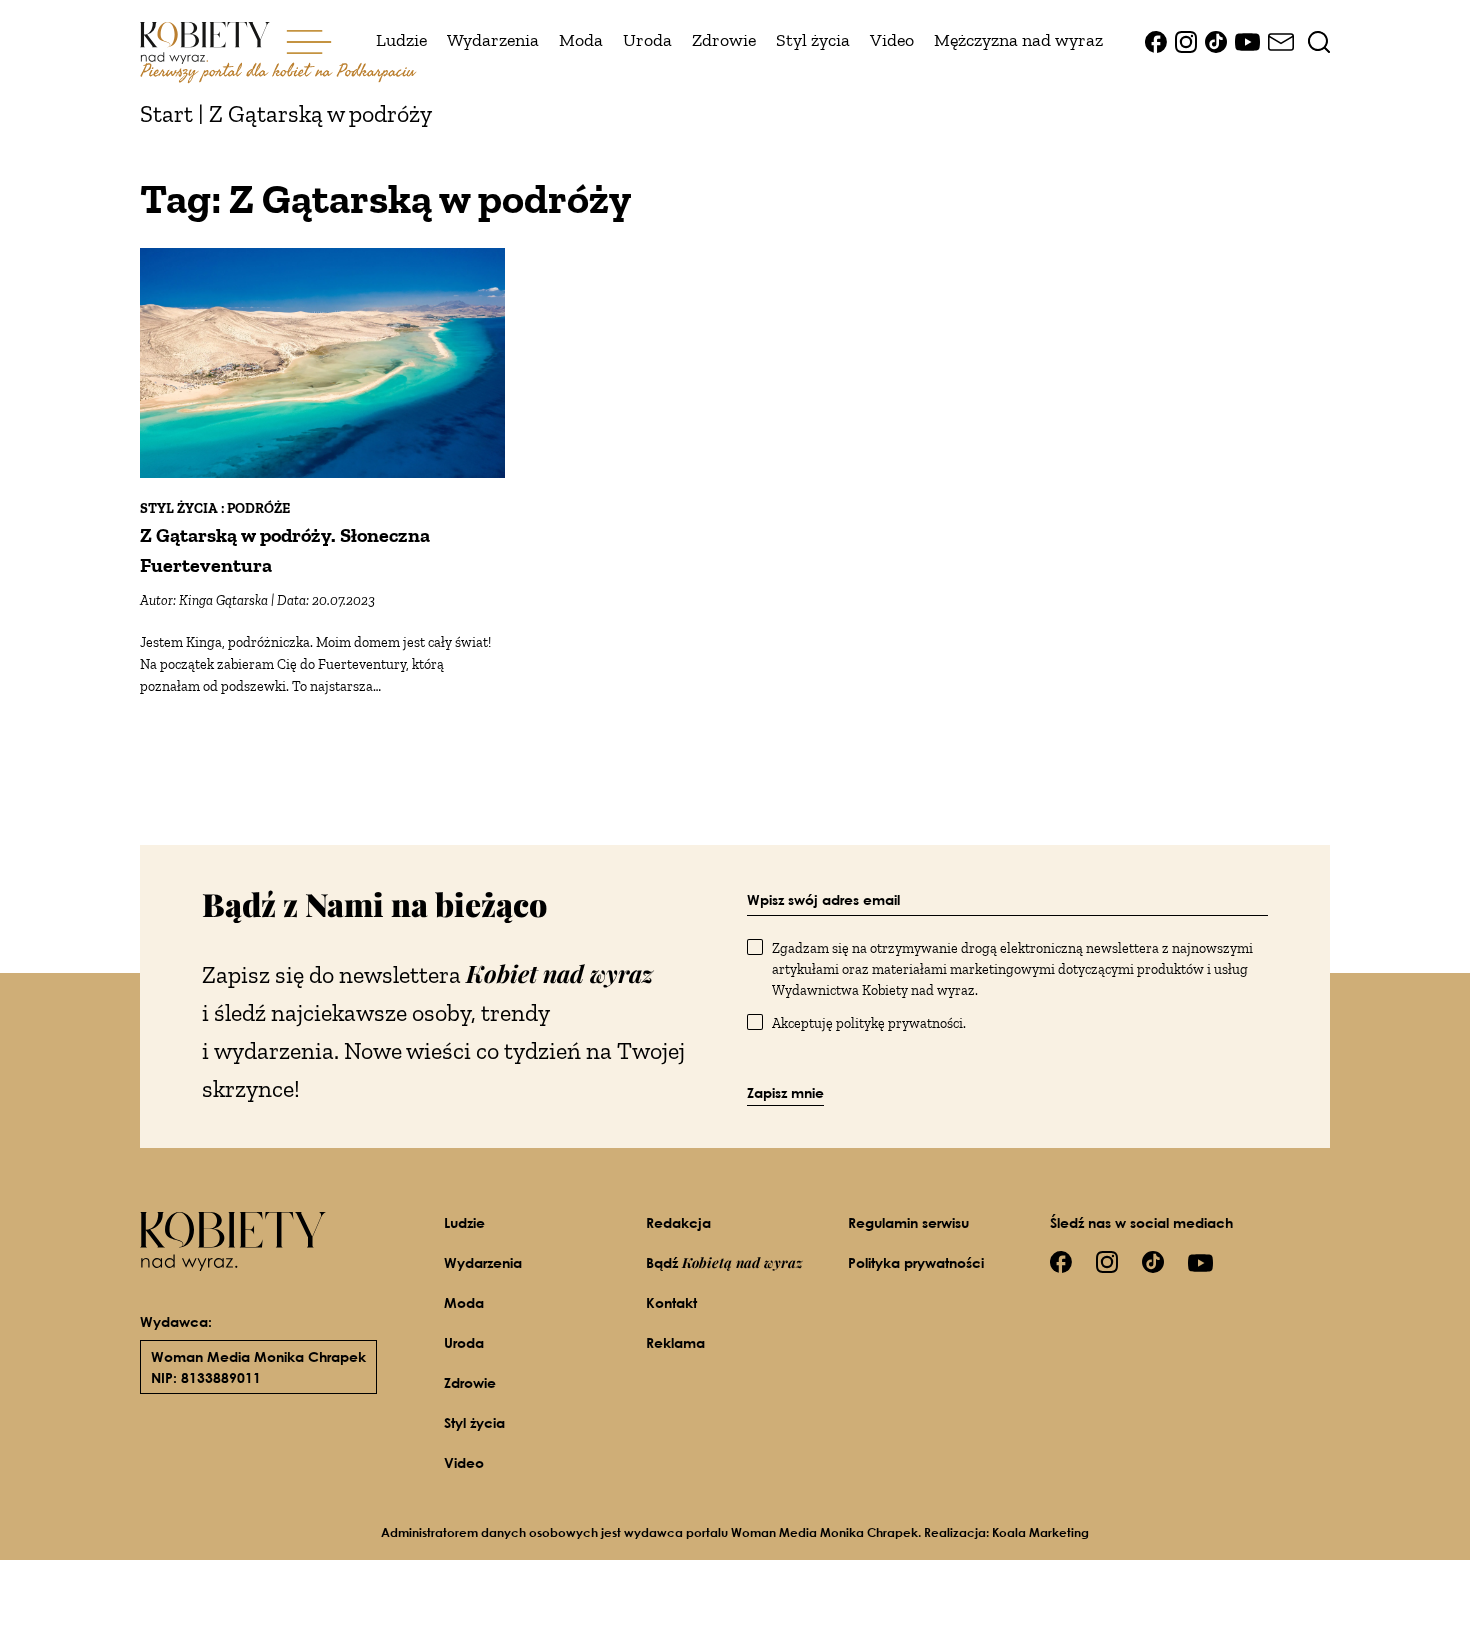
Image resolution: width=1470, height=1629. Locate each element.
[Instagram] (1186, 40)
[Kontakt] (1281, 40)
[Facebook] (1156, 40)
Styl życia (813, 40)
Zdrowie (724, 40)
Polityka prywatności (916, 1262)
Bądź (724, 1262)
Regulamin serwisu (908, 1222)
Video (892, 40)
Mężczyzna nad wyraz (1018, 40)
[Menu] (309, 40)
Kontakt (671, 1302)
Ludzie (401, 40)
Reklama (675, 1342)
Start (166, 113)
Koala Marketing (1040, 1532)
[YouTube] (1247, 40)
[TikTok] (1216, 40)
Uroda (647, 40)
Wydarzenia (493, 40)
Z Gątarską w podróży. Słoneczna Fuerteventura (285, 550)
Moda (581, 40)
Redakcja (678, 1222)
